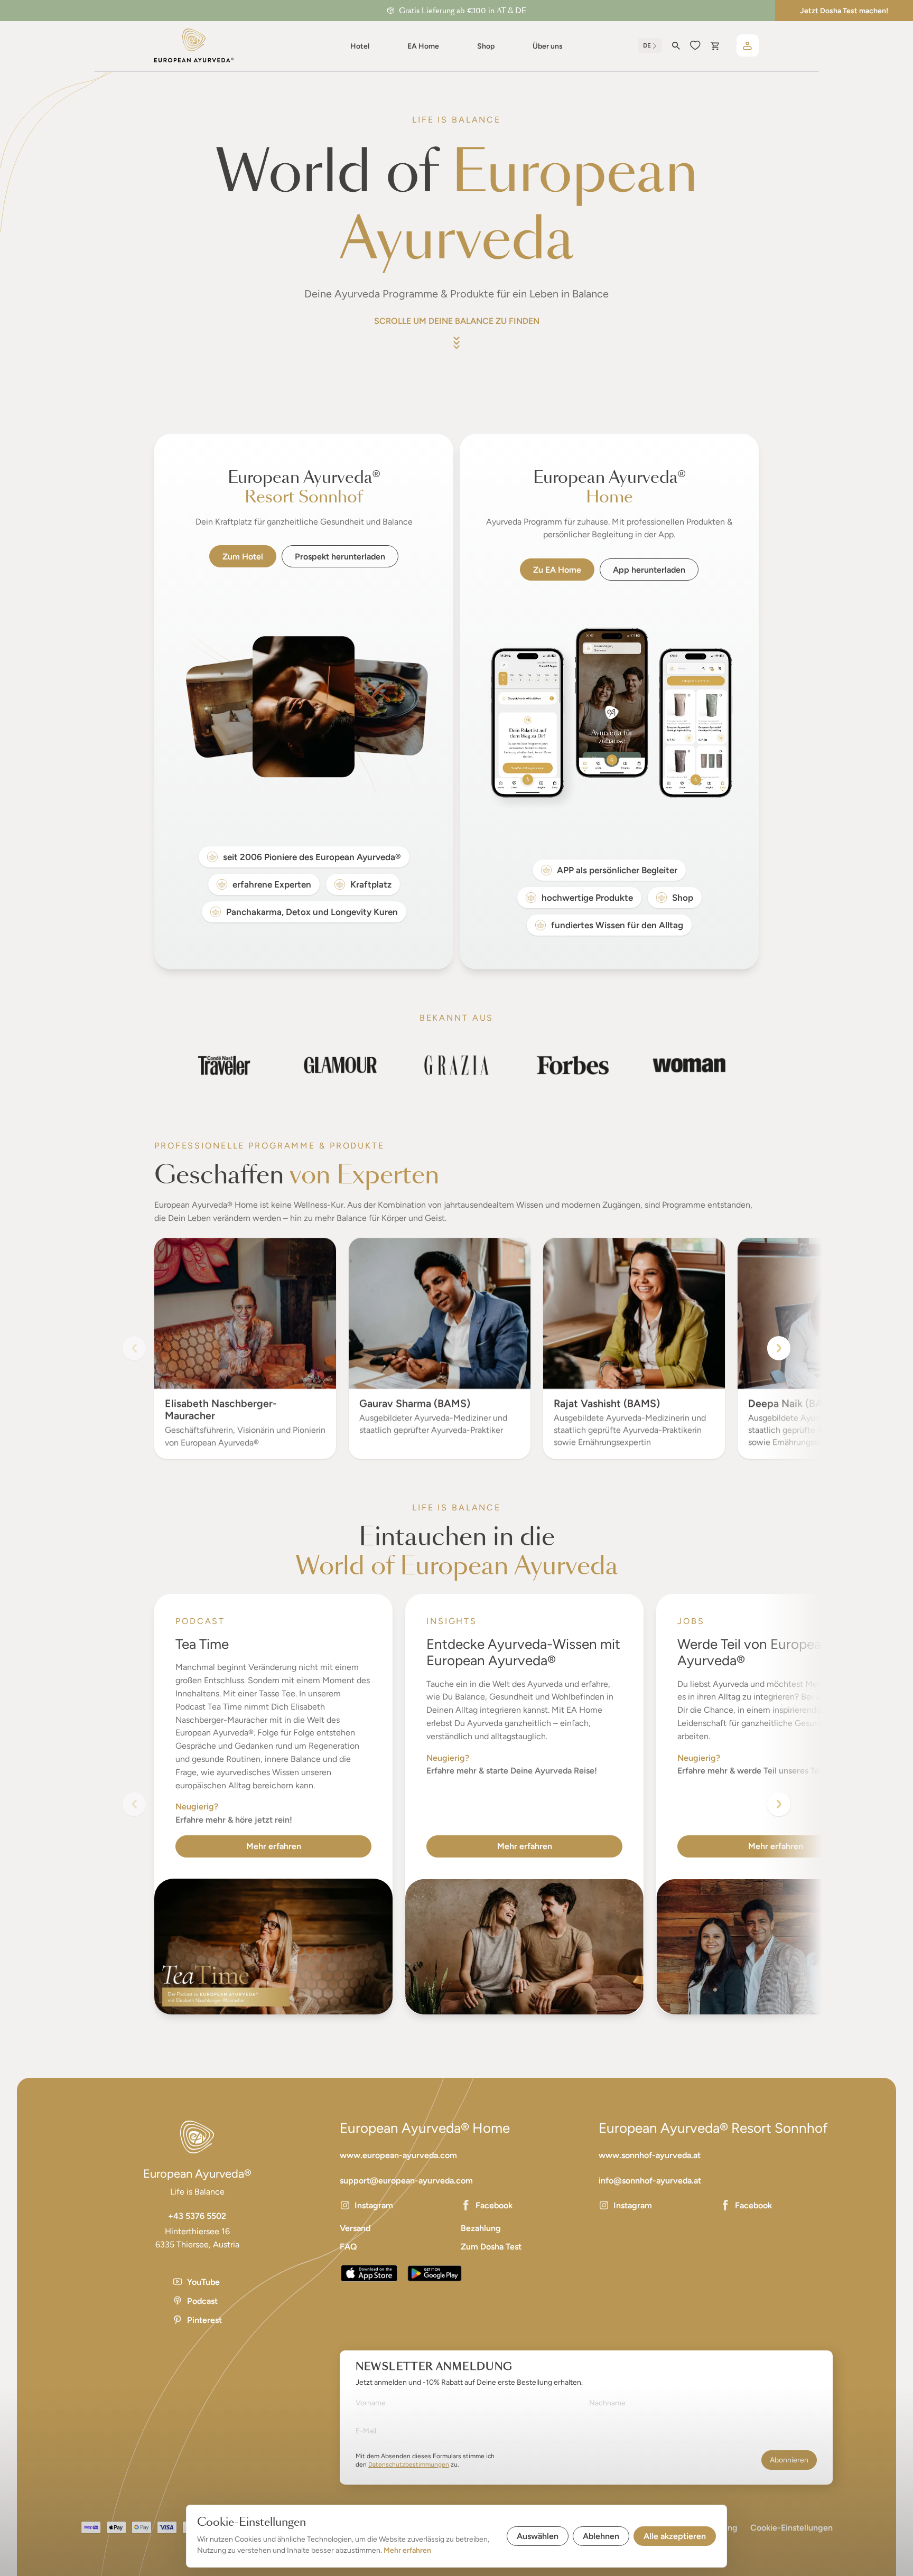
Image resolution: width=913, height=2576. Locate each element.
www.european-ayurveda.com (398, 2155)
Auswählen (538, 2536)
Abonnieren (789, 2460)
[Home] (194, 45)
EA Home (423, 46)
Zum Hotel (243, 557)
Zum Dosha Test (491, 2247)
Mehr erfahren (274, 1846)
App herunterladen (649, 570)
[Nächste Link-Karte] (779, 1804)
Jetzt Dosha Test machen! (844, 11)
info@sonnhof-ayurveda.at (650, 2181)
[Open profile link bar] (748, 45)
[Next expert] (779, 1348)
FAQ (348, 2247)
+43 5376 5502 (197, 2216)
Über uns (548, 46)
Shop (486, 46)
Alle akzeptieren (675, 2536)
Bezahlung (481, 2228)
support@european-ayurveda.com (406, 2181)
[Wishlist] (695, 45)
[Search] (676, 46)
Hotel (360, 46)
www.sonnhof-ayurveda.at (650, 2155)
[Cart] (715, 46)
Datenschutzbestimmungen (409, 2465)
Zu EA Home (557, 570)
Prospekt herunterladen (340, 557)
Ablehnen (601, 2536)
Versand (355, 2228)
